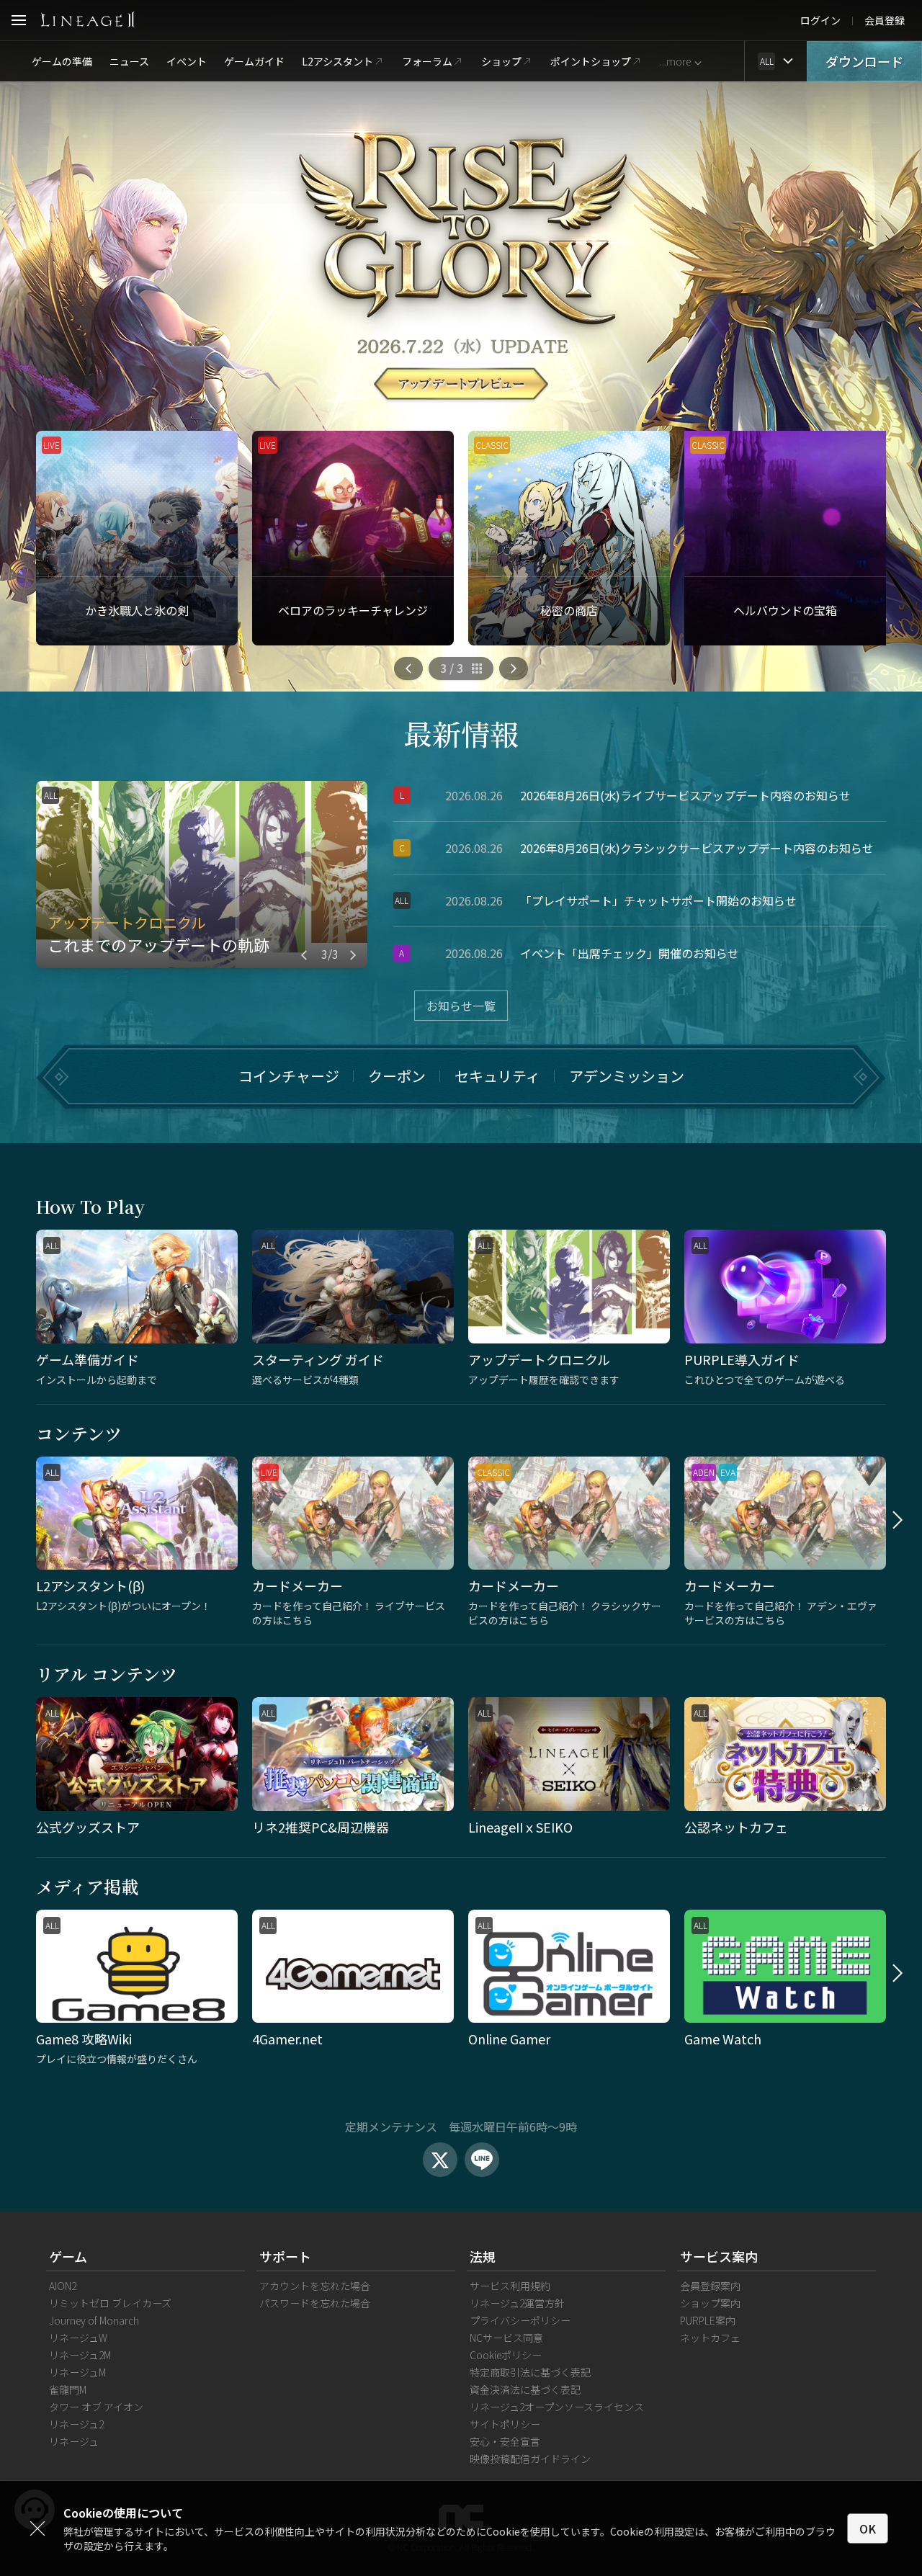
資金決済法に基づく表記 (525, 2389)
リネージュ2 (76, 2424)
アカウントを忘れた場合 (315, 2286)
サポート (285, 2256)
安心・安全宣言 (505, 2441)
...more (675, 61)
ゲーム (68, 2256)
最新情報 (461, 733)
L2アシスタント (337, 61)
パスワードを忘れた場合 (315, 2303)
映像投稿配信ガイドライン (530, 2459)
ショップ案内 (710, 2303)
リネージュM (77, 2372)
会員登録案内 (710, 2286)
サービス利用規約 (510, 2286)
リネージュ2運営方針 (517, 2303)
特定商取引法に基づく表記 (530, 2372)
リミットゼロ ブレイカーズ (110, 2303)
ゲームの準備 (62, 61)
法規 (483, 2256)
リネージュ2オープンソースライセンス (557, 2407)
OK (868, 2528)
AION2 (63, 2286)
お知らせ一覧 (461, 1006)
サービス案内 (719, 2256)
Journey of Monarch (94, 2320)
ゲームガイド (254, 61)
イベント (187, 61)
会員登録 (885, 20)
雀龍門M (68, 2389)
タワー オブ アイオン (96, 2407)
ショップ (501, 61)
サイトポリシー (505, 2424)
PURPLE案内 (708, 2320)
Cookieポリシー (506, 2355)
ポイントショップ (591, 61)
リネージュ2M (80, 2355)
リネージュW (78, 2338)
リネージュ (74, 2441)
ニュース (129, 61)
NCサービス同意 (506, 2338)
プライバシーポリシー (520, 2320)
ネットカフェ (710, 2338)
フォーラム (427, 61)
